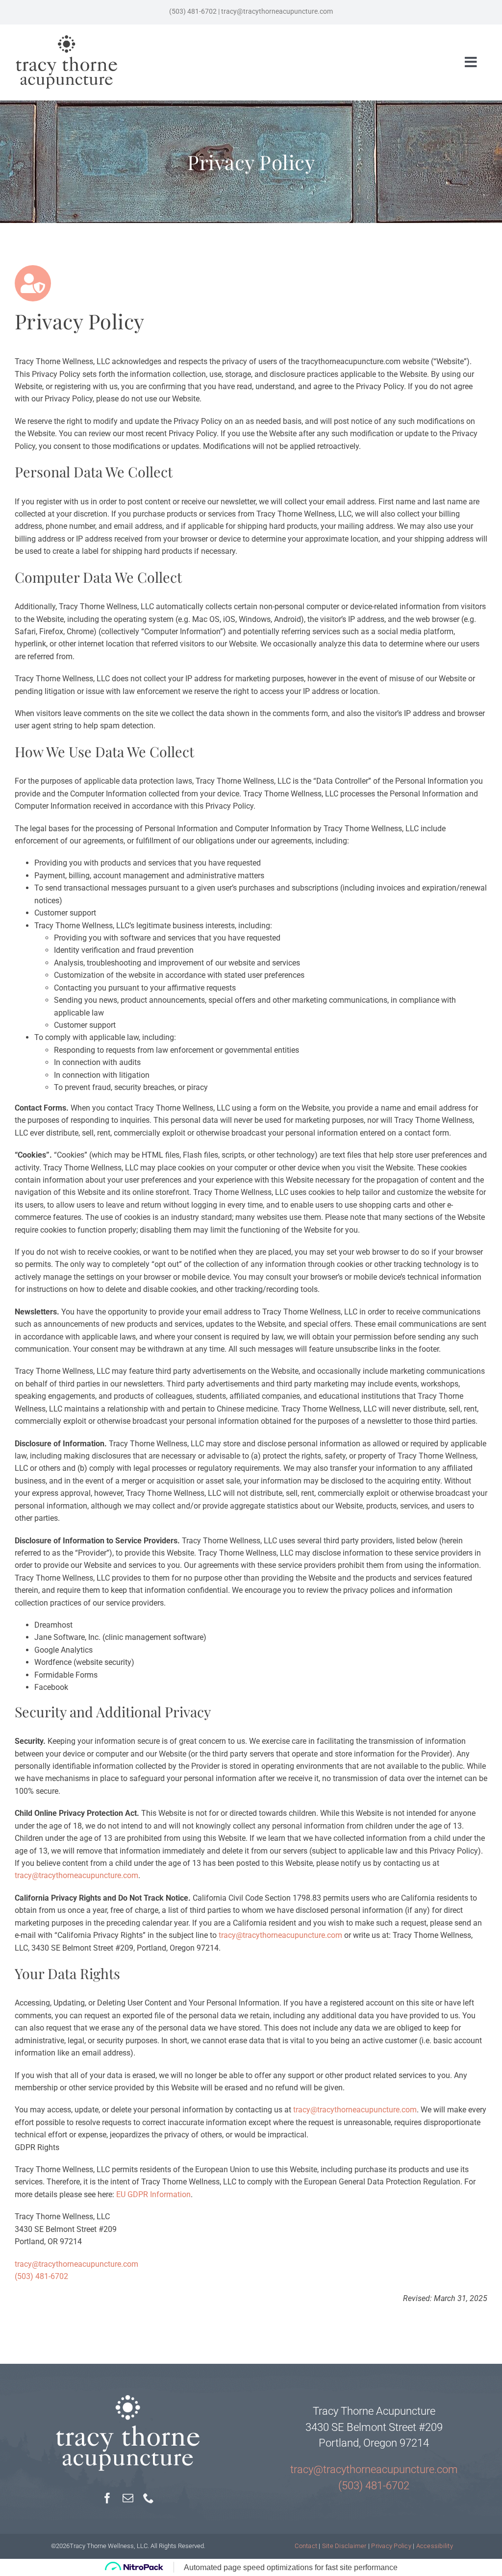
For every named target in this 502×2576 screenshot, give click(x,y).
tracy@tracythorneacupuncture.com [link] (76, 1875)
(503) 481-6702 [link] (41, 2276)
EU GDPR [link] (133, 2194)
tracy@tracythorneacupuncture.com (277, 12)
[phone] (149, 2498)
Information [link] (170, 2194)
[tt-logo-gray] (67, 38)
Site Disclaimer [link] (344, 2546)
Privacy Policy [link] (391, 2546)
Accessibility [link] (435, 2546)
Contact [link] (306, 2546)
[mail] (128, 2498)
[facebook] (107, 2498)
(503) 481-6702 (193, 12)
